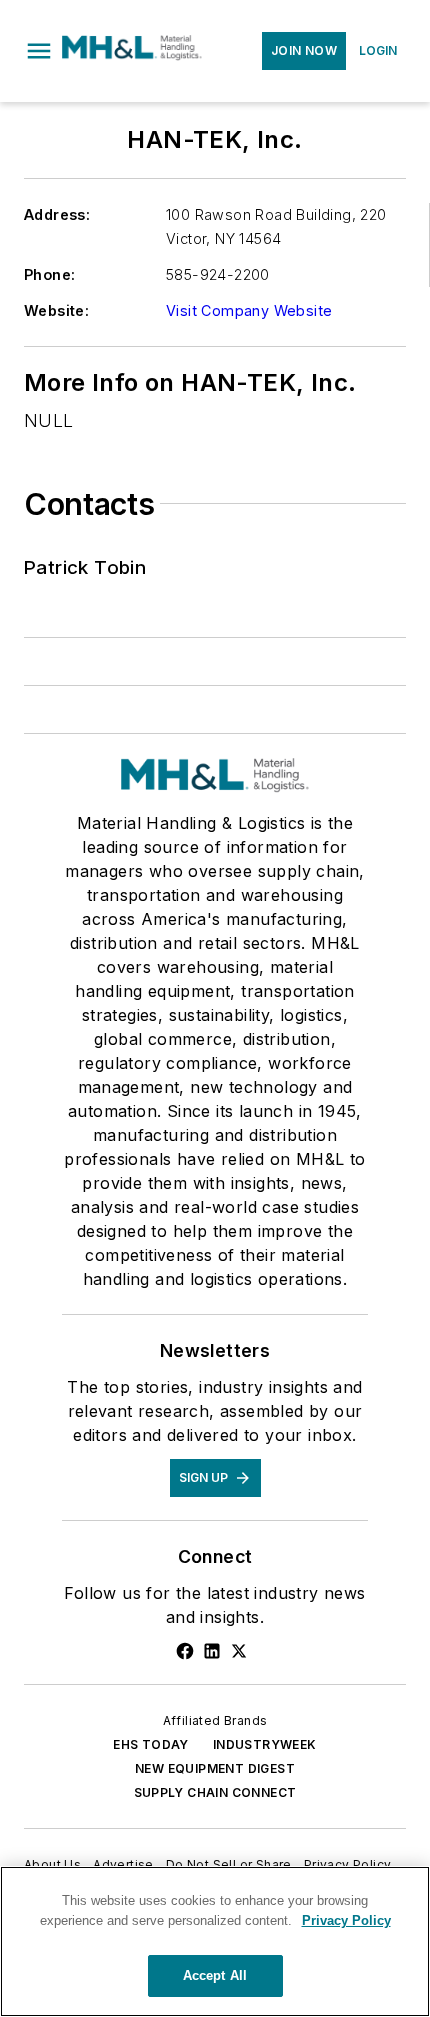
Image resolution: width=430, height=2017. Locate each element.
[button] (39, 51)
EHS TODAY (151, 1744)
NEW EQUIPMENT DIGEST (215, 1768)
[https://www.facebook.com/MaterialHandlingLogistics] (185, 1651)
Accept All (215, 1975)
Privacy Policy (348, 1864)
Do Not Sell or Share (229, 1864)
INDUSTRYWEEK (265, 1744)
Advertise (123, 1864)
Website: (56, 310)
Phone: (49, 274)
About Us (52, 1864)
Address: (57, 214)
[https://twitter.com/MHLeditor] (239, 1651)
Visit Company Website (249, 310)
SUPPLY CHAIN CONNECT (215, 1792)
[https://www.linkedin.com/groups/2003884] (212, 1651)
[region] (215, 1941)
